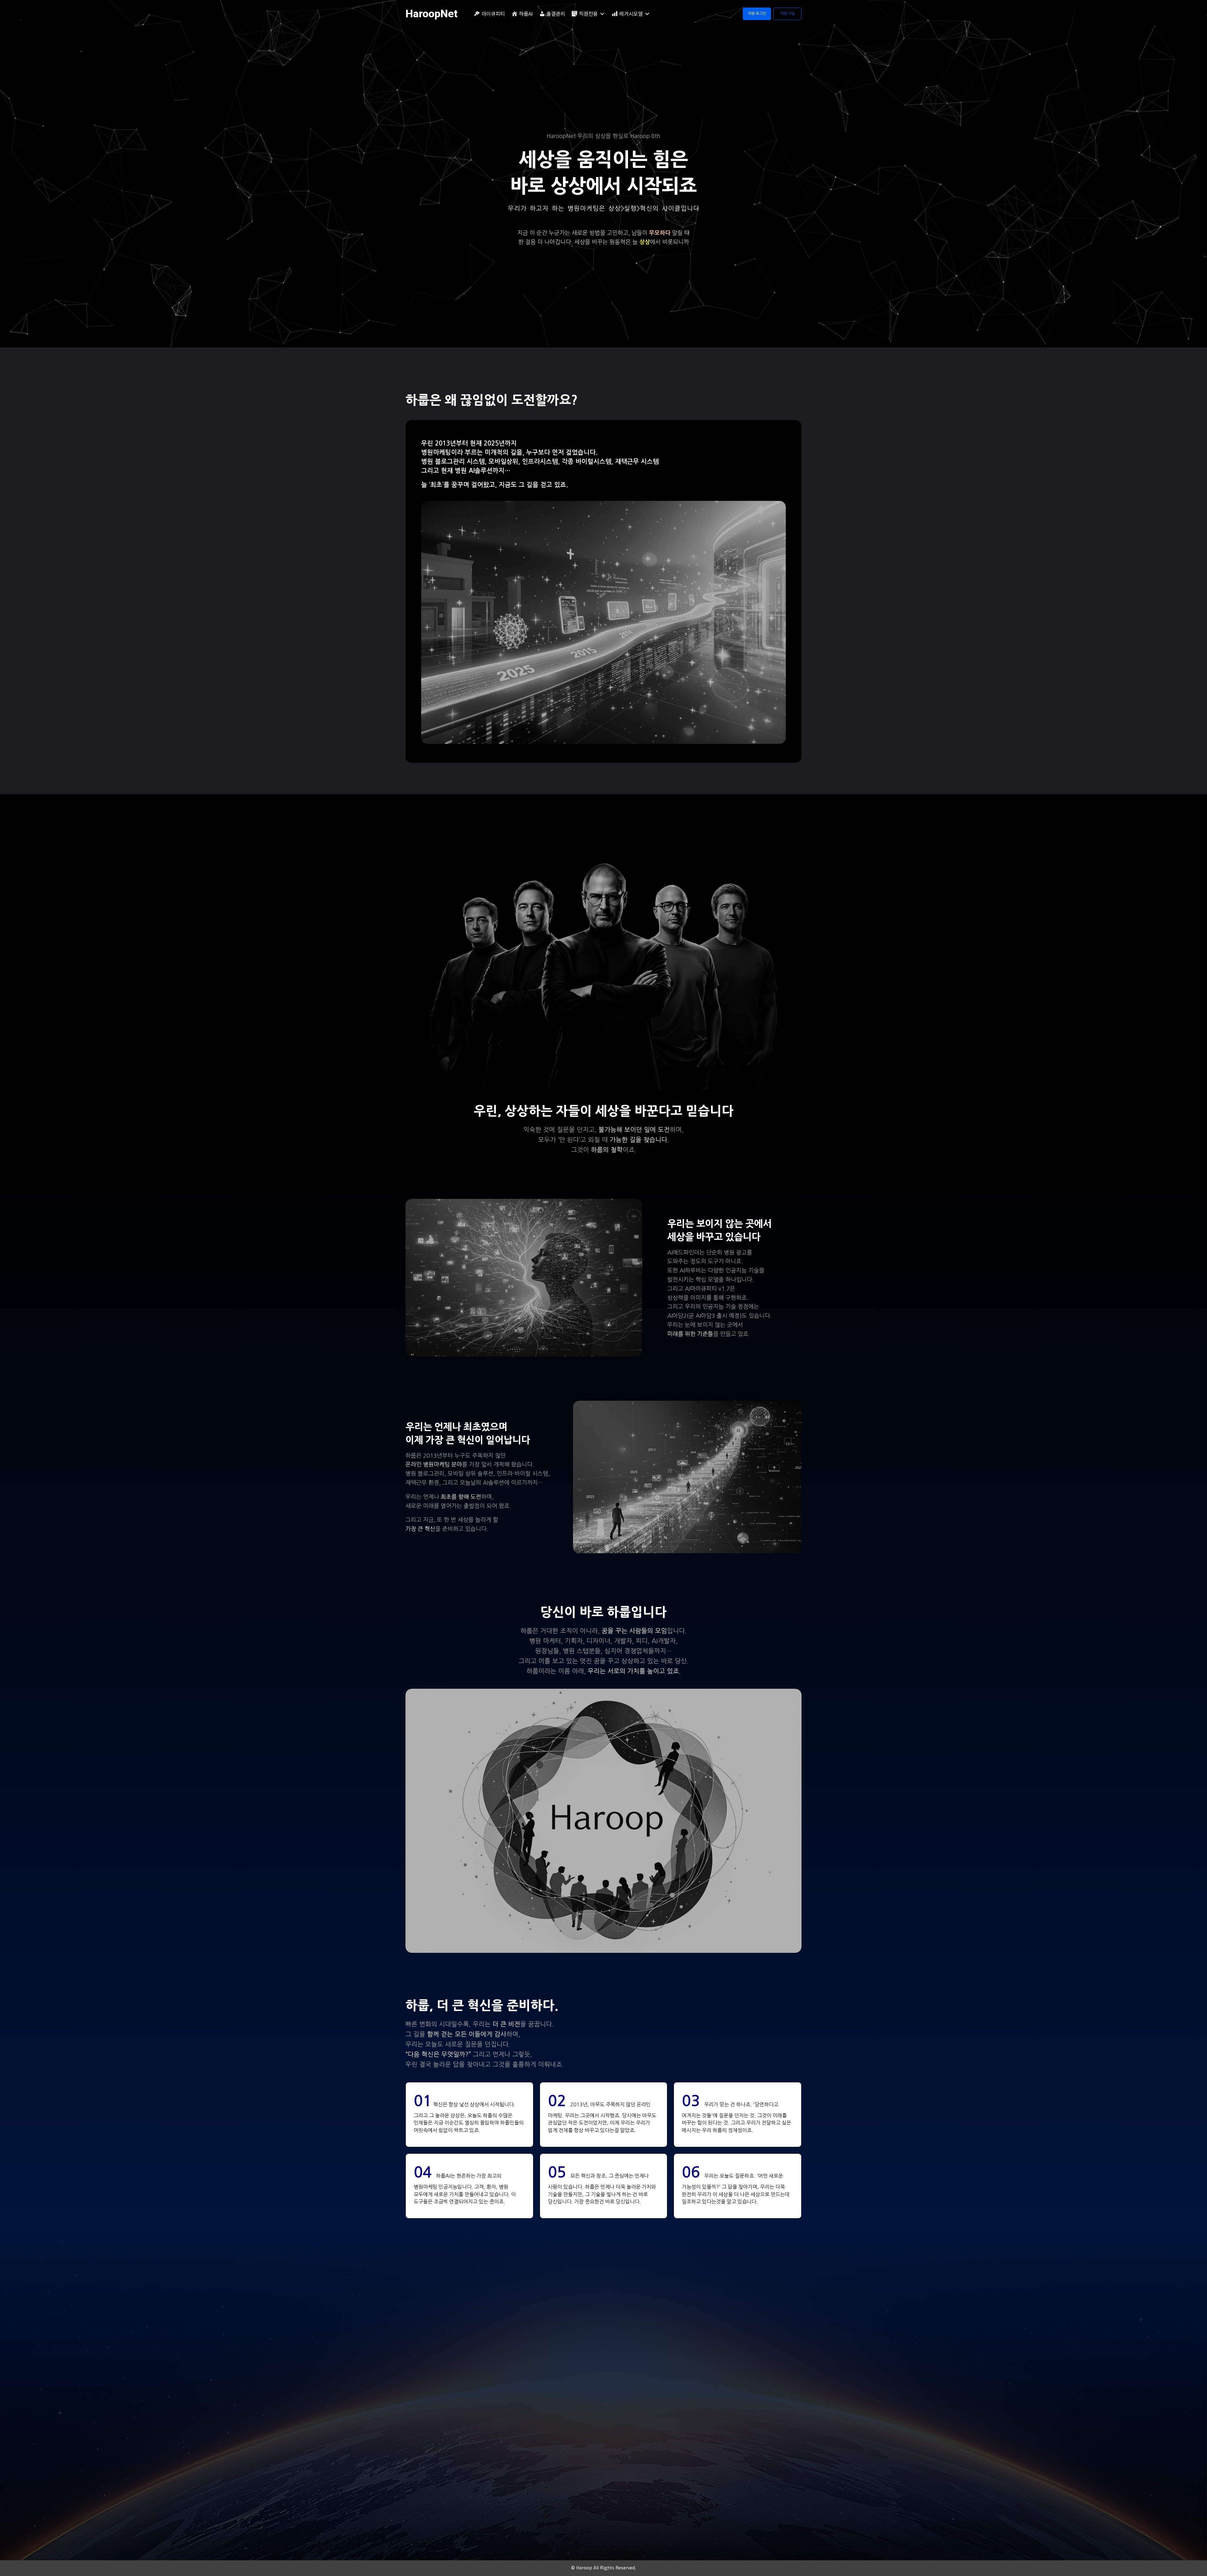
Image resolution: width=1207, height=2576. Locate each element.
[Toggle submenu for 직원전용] (602, 14)
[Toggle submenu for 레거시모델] (647, 14)
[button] (757, 14)
